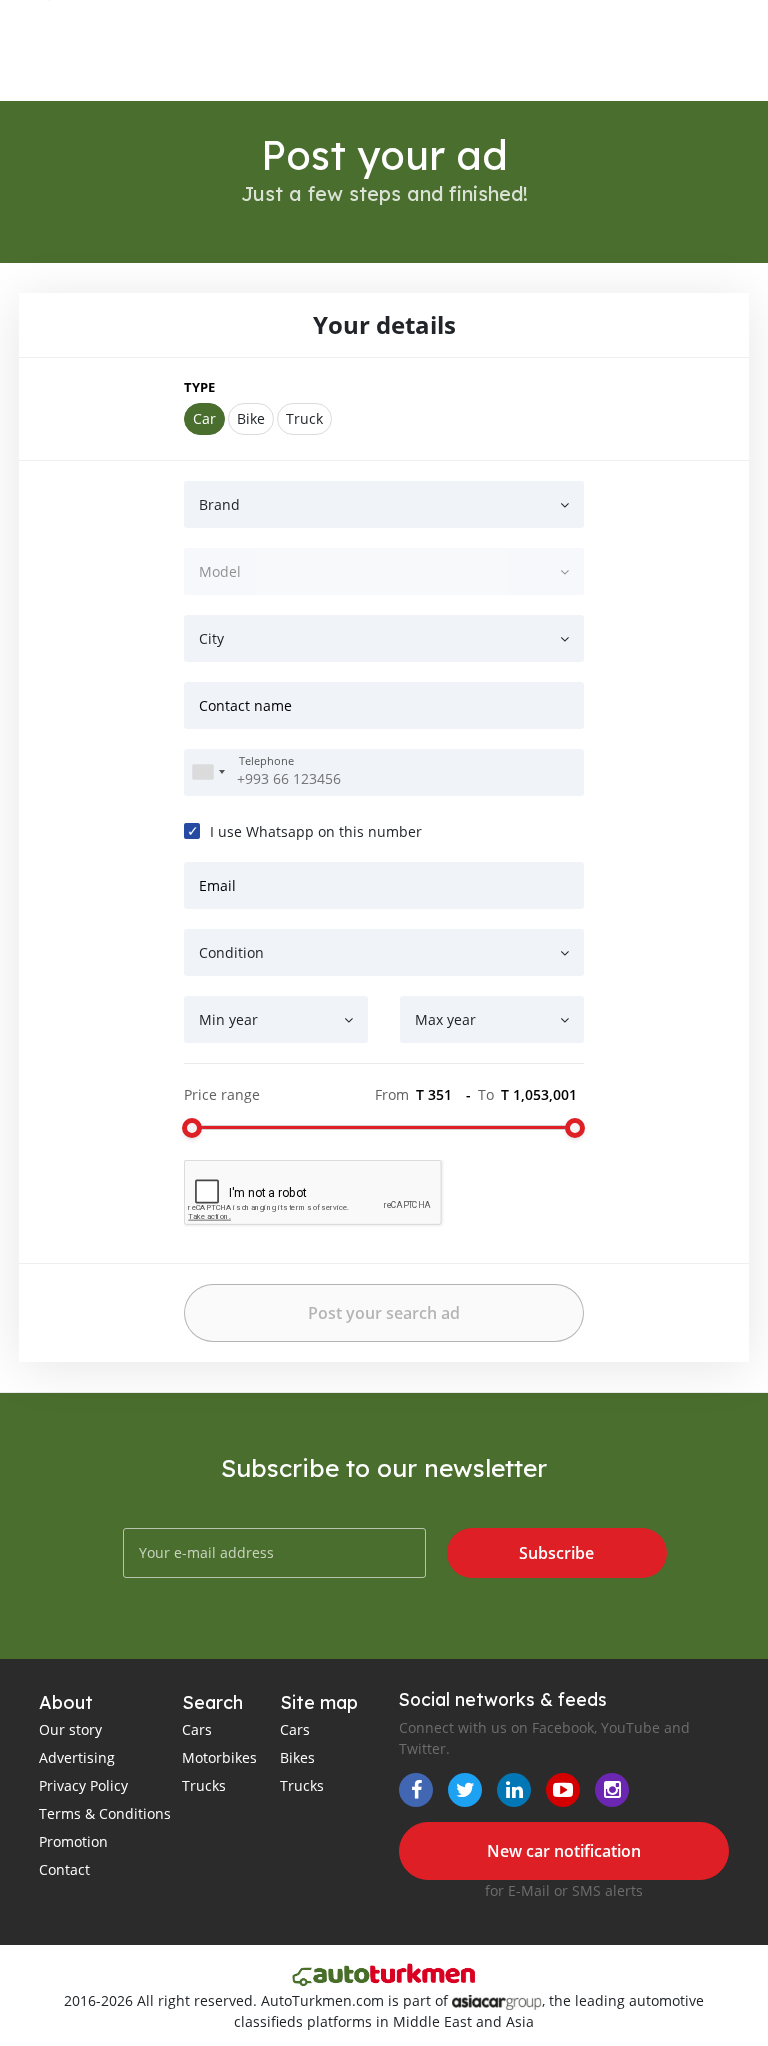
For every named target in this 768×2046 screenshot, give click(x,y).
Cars (197, 1729)
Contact (64, 1869)
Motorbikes (219, 1757)
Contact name (245, 705)
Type (199, 387)
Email (217, 885)
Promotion (73, 1841)
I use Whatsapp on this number (316, 831)
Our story (70, 1729)
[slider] (192, 1128)
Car (204, 418)
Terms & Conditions (105, 1813)
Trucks (204, 1785)
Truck (304, 418)
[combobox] (208, 772)
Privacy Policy (83, 1785)
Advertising (77, 1757)
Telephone (266, 761)
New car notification (564, 1851)
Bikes (297, 1757)
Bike (251, 418)
